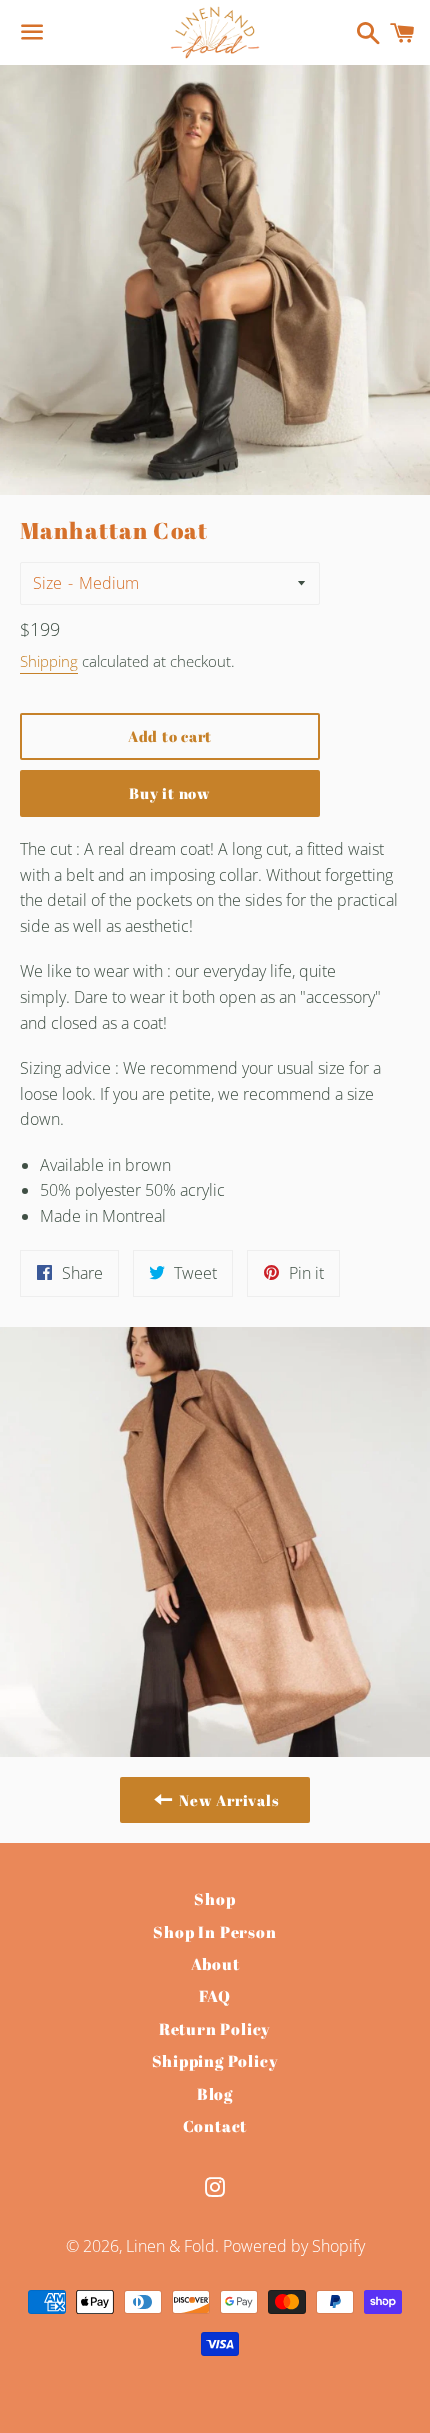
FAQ (214, 1996)
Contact (215, 2126)
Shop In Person (214, 1932)
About (215, 1964)
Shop (214, 1899)
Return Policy (215, 2029)
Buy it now (170, 793)
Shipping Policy (215, 2061)
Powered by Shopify (294, 2246)
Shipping (49, 661)
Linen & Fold (170, 2246)
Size (47, 583)
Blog (215, 2094)
